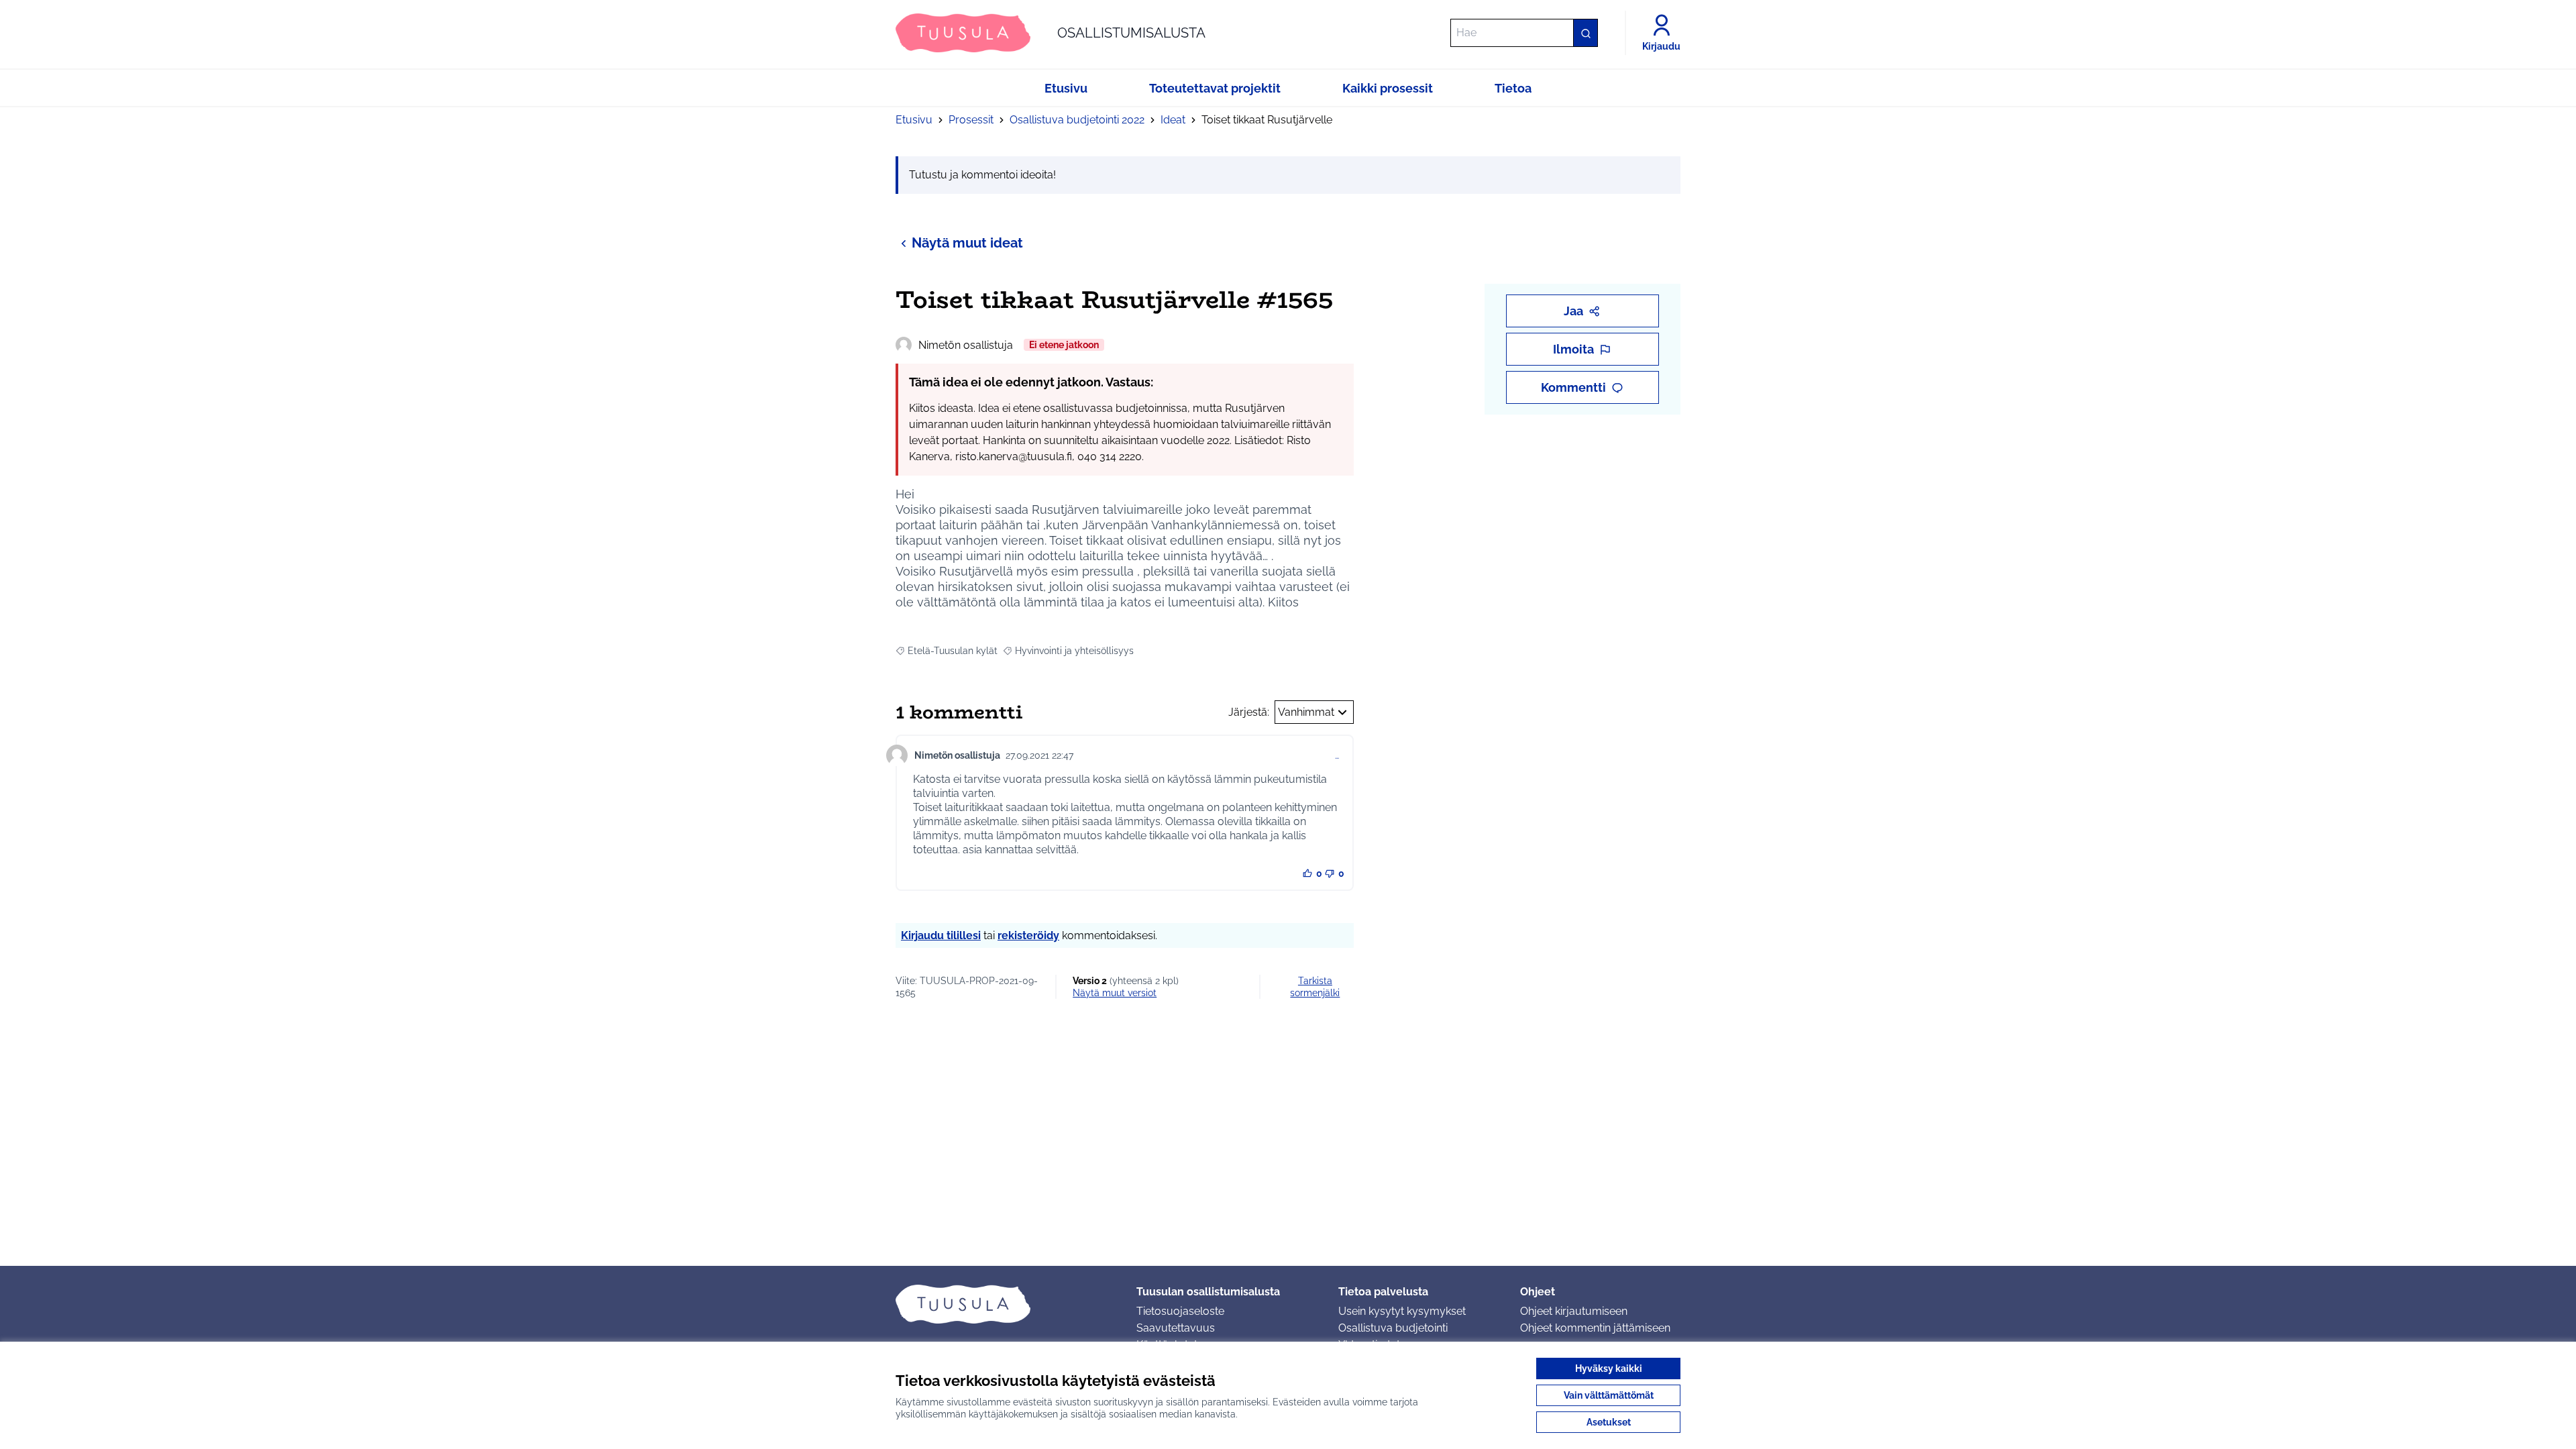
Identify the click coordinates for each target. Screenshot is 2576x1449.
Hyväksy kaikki (1609, 1368)
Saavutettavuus (1176, 1328)
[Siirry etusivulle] (1005, 1304)
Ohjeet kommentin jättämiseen (1595, 1328)
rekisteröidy (1028, 935)
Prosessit (971, 120)
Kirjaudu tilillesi (941, 935)
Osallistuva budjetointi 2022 (1077, 120)
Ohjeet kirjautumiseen (1574, 1311)
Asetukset (1609, 1422)
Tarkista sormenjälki (1315, 987)
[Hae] (1585, 33)
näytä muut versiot (1115, 993)
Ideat (1173, 120)
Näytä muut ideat (967, 243)
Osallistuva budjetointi (1393, 1328)
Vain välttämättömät (1609, 1395)
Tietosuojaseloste (1180, 1311)
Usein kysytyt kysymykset (1402, 1311)
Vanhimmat (1306, 712)
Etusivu (914, 120)
